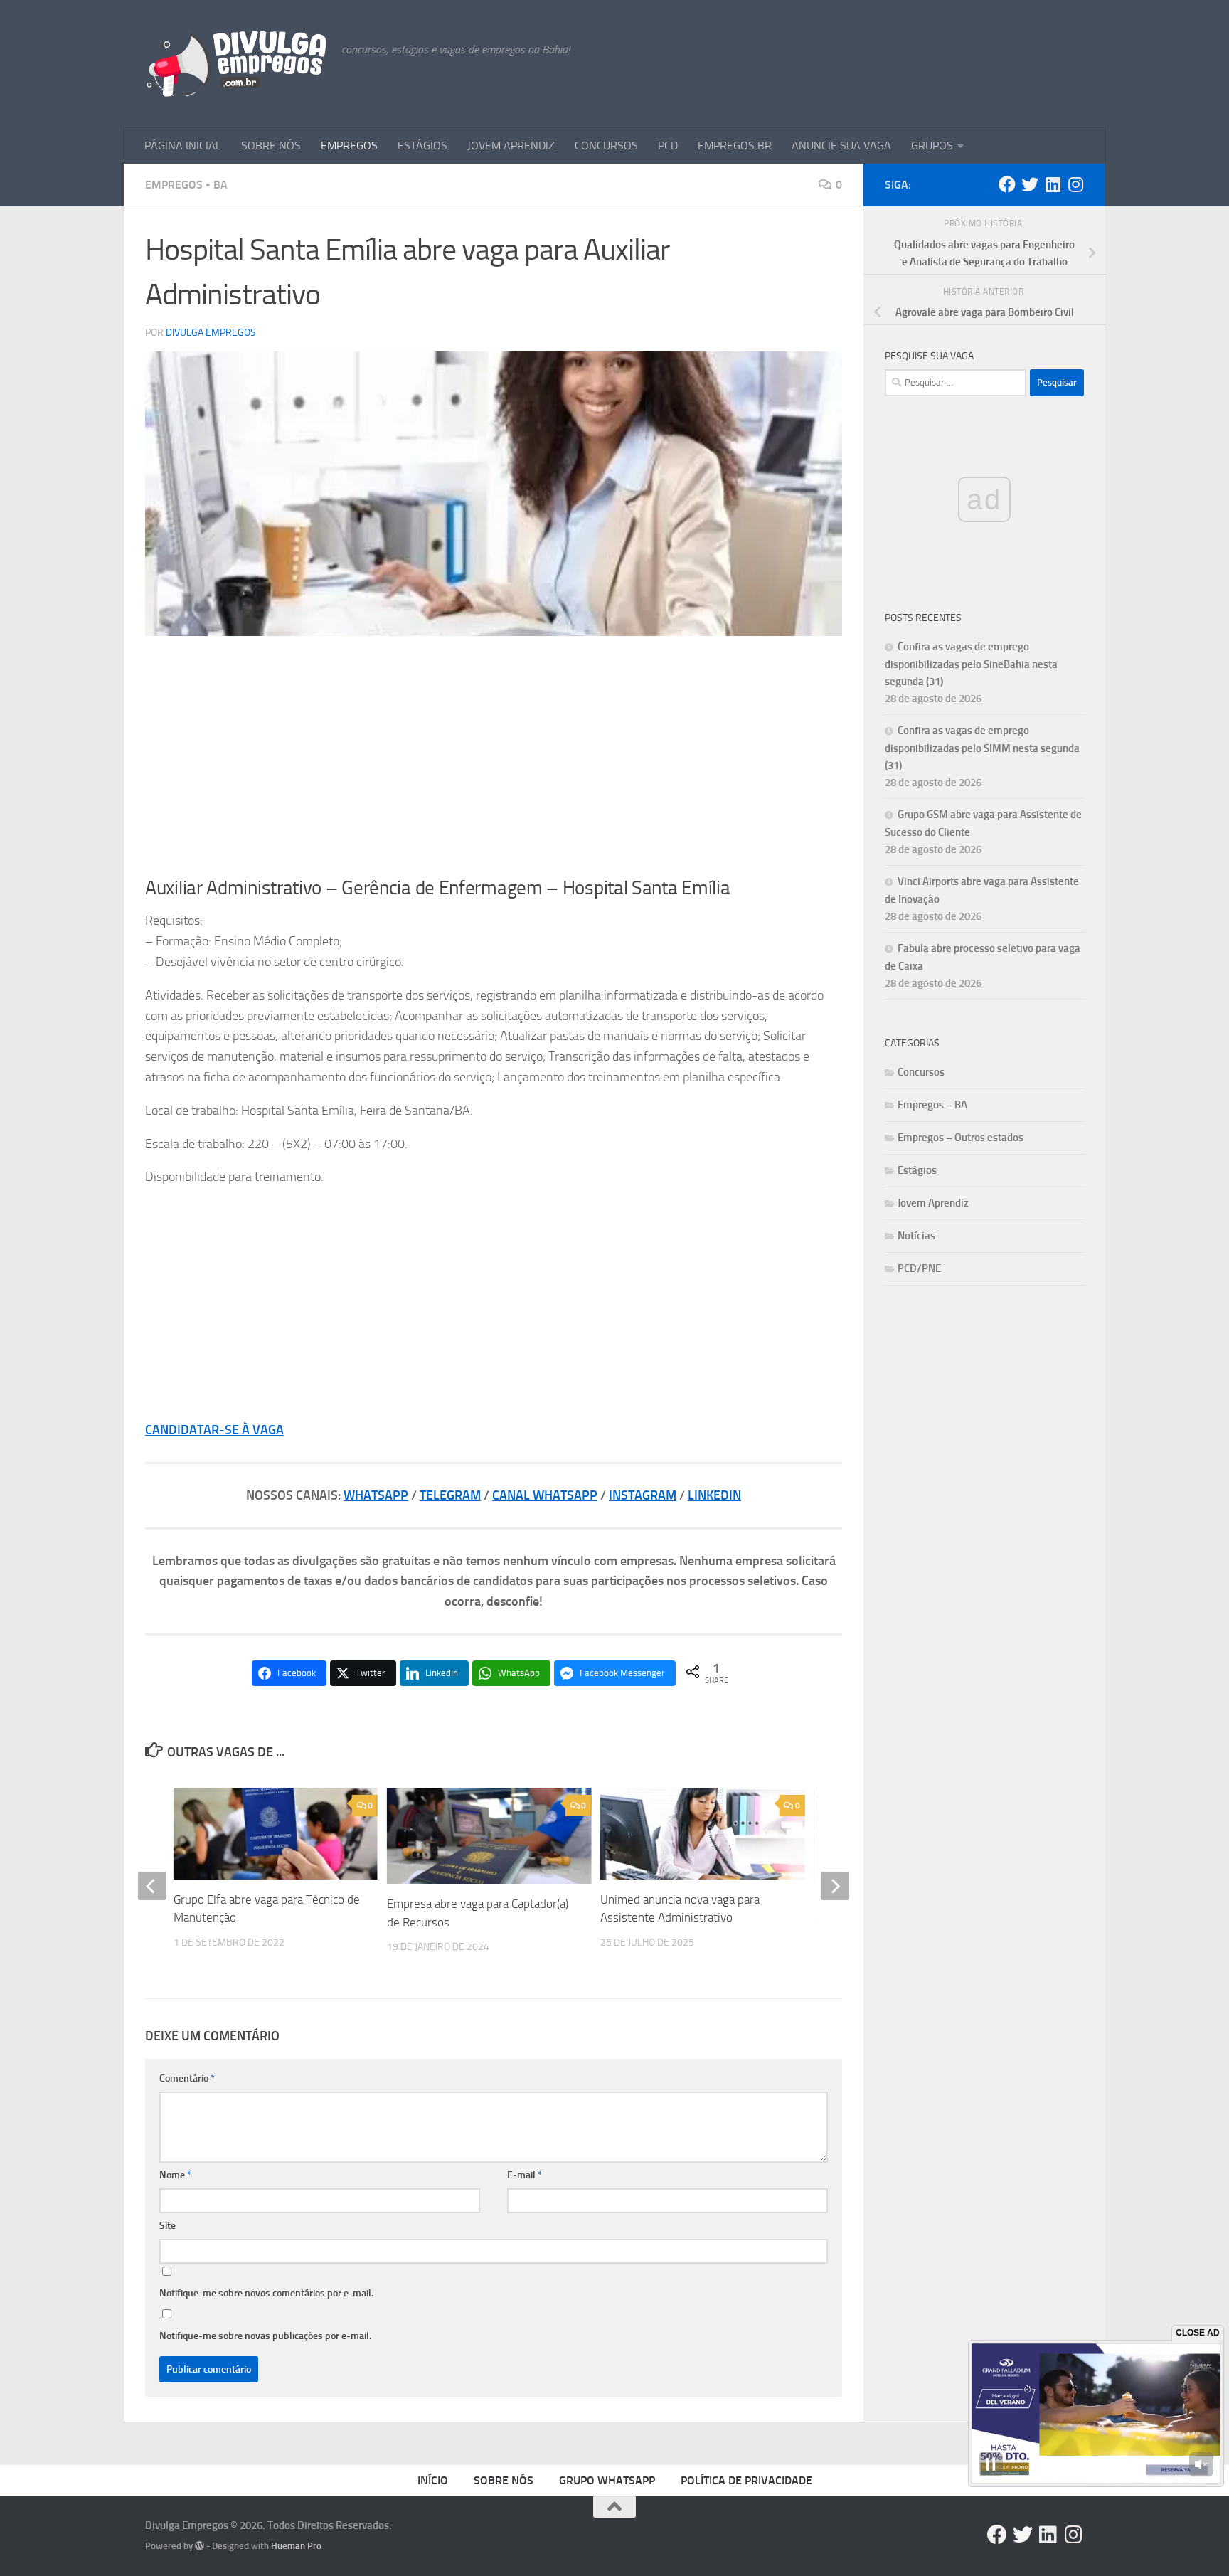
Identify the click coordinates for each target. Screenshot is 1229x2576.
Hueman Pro (296, 2546)
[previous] (152, 1886)
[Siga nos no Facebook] (1007, 184)
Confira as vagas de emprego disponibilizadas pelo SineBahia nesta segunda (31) (971, 664)
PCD (668, 145)
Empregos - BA (186, 185)
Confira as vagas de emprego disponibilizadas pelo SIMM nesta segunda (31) (982, 748)
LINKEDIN (714, 1495)
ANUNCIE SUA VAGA (841, 145)
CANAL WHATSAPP (545, 1495)
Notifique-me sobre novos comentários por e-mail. (266, 2293)
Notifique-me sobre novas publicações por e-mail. (265, 2336)
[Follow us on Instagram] (1075, 184)
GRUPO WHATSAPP (607, 2480)
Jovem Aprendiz (933, 1203)
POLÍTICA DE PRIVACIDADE (746, 2480)
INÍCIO (433, 2480)
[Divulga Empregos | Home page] (236, 64)
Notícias (916, 1236)
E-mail (525, 2175)
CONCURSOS (606, 145)
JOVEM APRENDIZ (511, 145)
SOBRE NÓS (271, 145)
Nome (175, 2175)
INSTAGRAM (643, 1495)
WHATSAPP (376, 1495)
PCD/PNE (919, 1268)
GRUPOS (932, 145)
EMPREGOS (349, 145)
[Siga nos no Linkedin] (1053, 184)
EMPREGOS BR (735, 145)
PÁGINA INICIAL (183, 145)
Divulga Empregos (211, 333)
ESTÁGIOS (422, 145)
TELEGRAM (450, 1495)
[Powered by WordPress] (199, 2546)
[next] (835, 1886)
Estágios (917, 1170)
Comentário (187, 2078)
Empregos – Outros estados (961, 1138)
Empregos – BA (932, 1105)
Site (167, 2226)
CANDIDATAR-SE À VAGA (214, 1430)
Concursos (921, 1072)
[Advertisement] (494, 756)
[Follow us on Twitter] (1030, 184)
